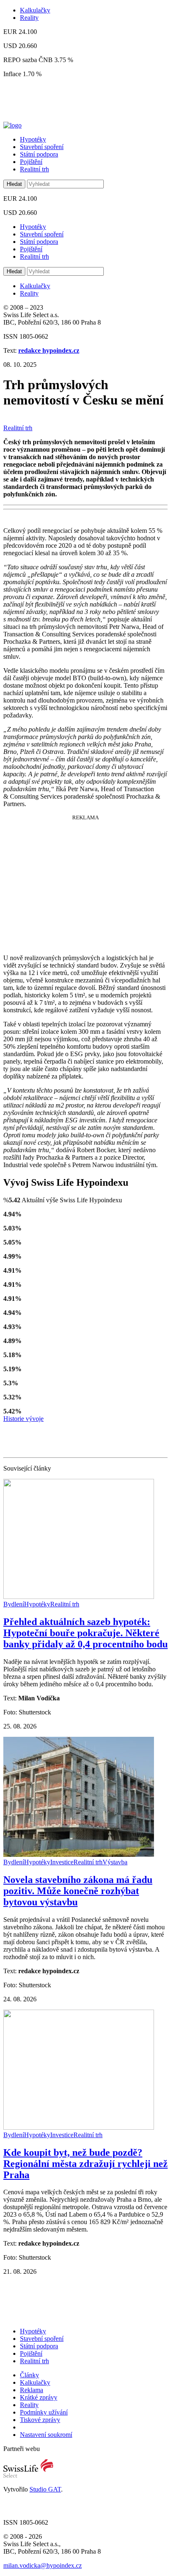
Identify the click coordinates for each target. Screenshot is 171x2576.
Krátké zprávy (39, 2397)
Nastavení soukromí (46, 2435)
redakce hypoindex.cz (49, 350)
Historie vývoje (23, 1419)
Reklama (32, 2390)
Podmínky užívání (44, 2412)
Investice (62, 1862)
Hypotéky (33, 139)
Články (29, 2375)
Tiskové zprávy (40, 2420)
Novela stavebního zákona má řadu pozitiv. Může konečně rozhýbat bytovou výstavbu (78, 1891)
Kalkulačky (35, 10)
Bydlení (14, 1604)
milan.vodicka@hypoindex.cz (43, 2565)
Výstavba (115, 1862)
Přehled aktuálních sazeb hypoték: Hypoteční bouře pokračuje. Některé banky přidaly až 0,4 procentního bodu (85, 1633)
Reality (29, 18)
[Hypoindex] (12, 125)
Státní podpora (39, 154)
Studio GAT (45, 2489)
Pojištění (31, 162)
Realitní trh (34, 169)
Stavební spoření (42, 147)
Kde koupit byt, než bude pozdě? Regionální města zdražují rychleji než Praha (85, 2164)
